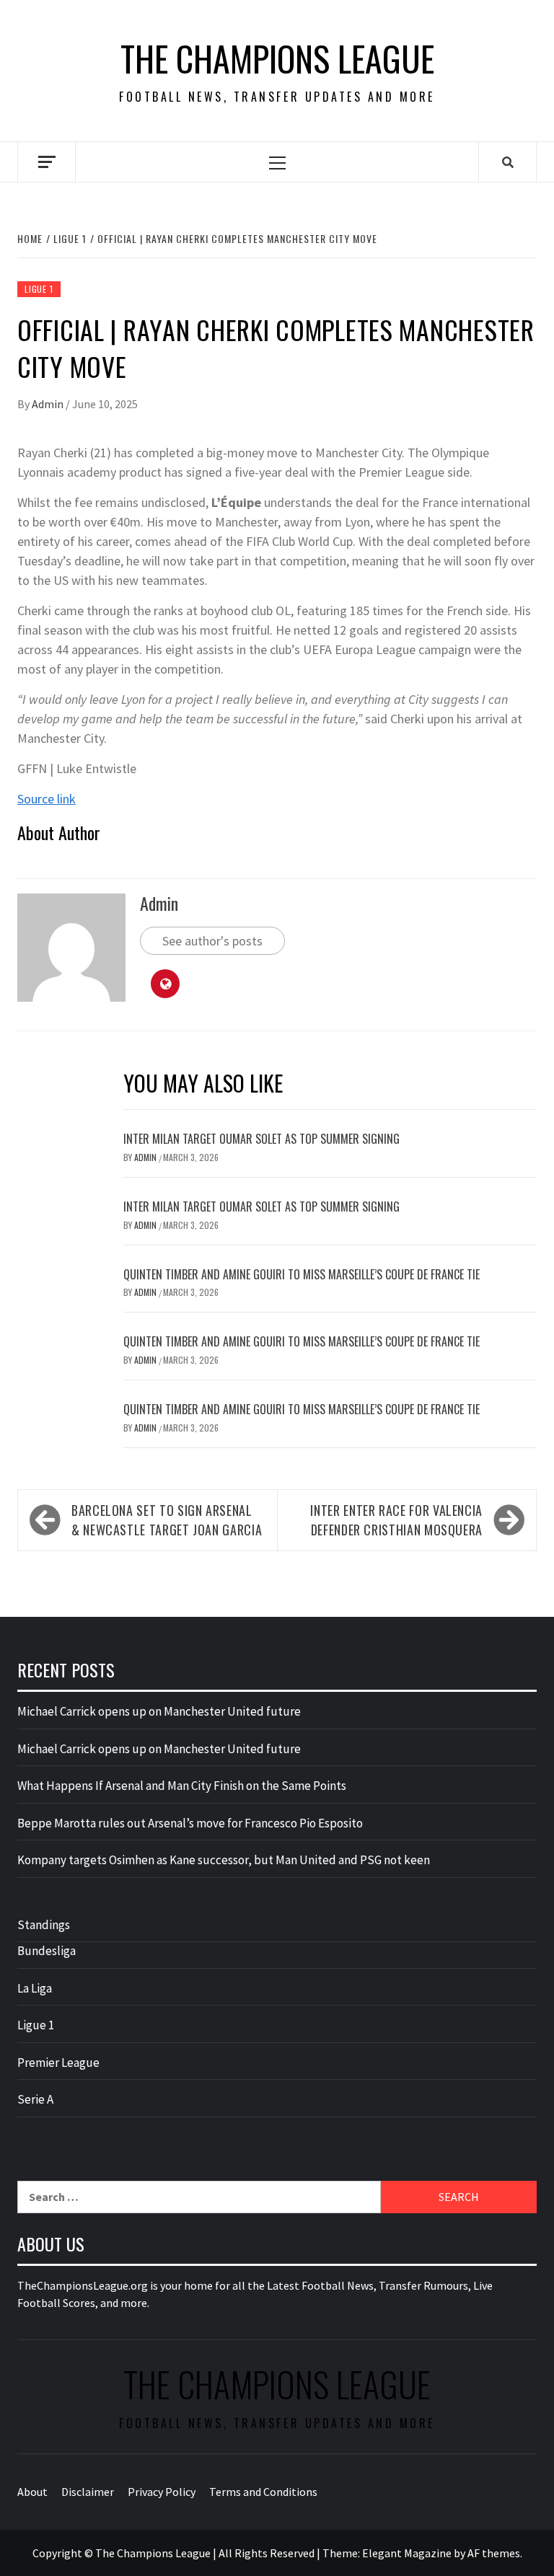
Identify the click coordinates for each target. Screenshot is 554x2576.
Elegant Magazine (407, 2553)
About (32, 2492)
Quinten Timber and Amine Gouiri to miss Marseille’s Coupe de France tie (302, 1274)
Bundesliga (47, 1951)
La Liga (35, 1988)
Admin (49, 404)
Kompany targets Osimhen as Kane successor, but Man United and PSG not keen (224, 1860)
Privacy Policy (162, 2492)
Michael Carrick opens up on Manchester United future (159, 1711)
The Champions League (277, 58)
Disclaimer (88, 2492)
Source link (47, 799)
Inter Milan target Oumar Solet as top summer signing (261, 1139)
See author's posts (212, 941)
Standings (44, 1925)
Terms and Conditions (263, 2492)
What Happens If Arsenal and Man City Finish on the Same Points (182, 1786)
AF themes (494, 2553)
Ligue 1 (39, 289)
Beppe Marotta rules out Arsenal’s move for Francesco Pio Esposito (190, 1823)
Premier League (58, 2063)
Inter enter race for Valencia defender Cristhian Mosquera (396, 1520)
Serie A (35, 2099)
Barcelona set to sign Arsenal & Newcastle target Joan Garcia (167, 1520)
